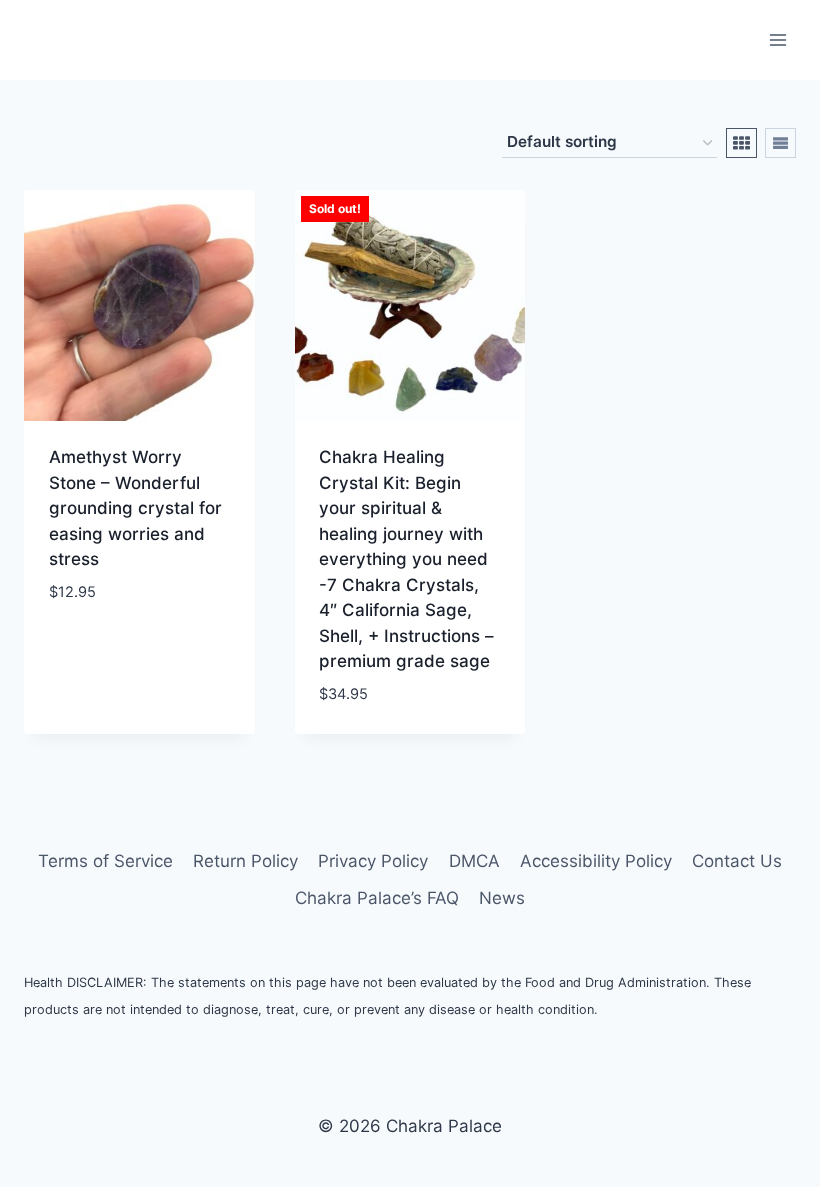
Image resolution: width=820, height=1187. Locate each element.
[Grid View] (741, 143)
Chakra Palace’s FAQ (377, 898)
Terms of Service (105, 861)
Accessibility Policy (596, 861)
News (502, 898)
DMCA (474, 861)
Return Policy (245, 861)
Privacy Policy (373, 861)
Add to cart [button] (99, 651)
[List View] (780, 143)
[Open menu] (777, 39)
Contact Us (737, 861)
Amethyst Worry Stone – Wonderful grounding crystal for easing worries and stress (135, 508)
